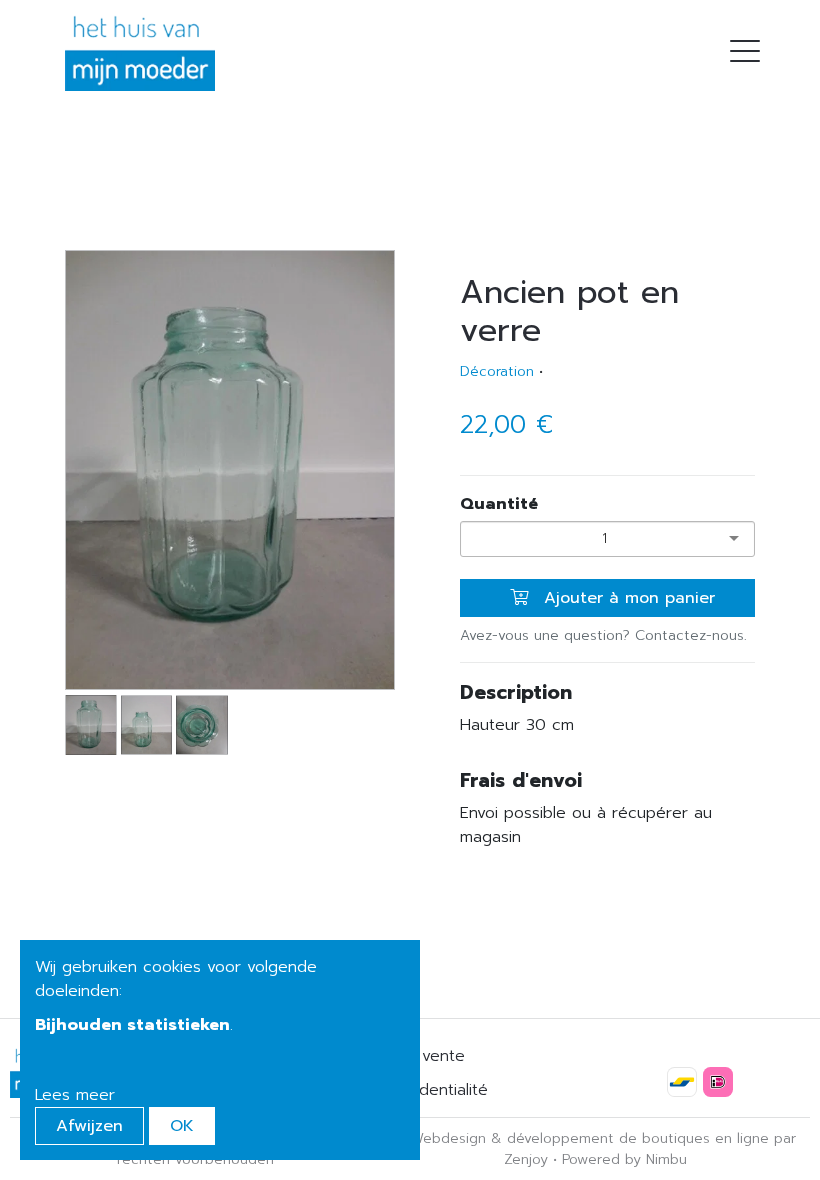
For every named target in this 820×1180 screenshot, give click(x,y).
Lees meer (75, 1095)
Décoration (497, 371)
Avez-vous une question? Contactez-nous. (603, 635)
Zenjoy (526, 1159)
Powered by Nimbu (624, 1159)
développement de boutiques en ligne (638, 1138)
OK (182, 1126)
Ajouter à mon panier (626, 598)
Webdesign (448, 1138)
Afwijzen (89, 1126)
